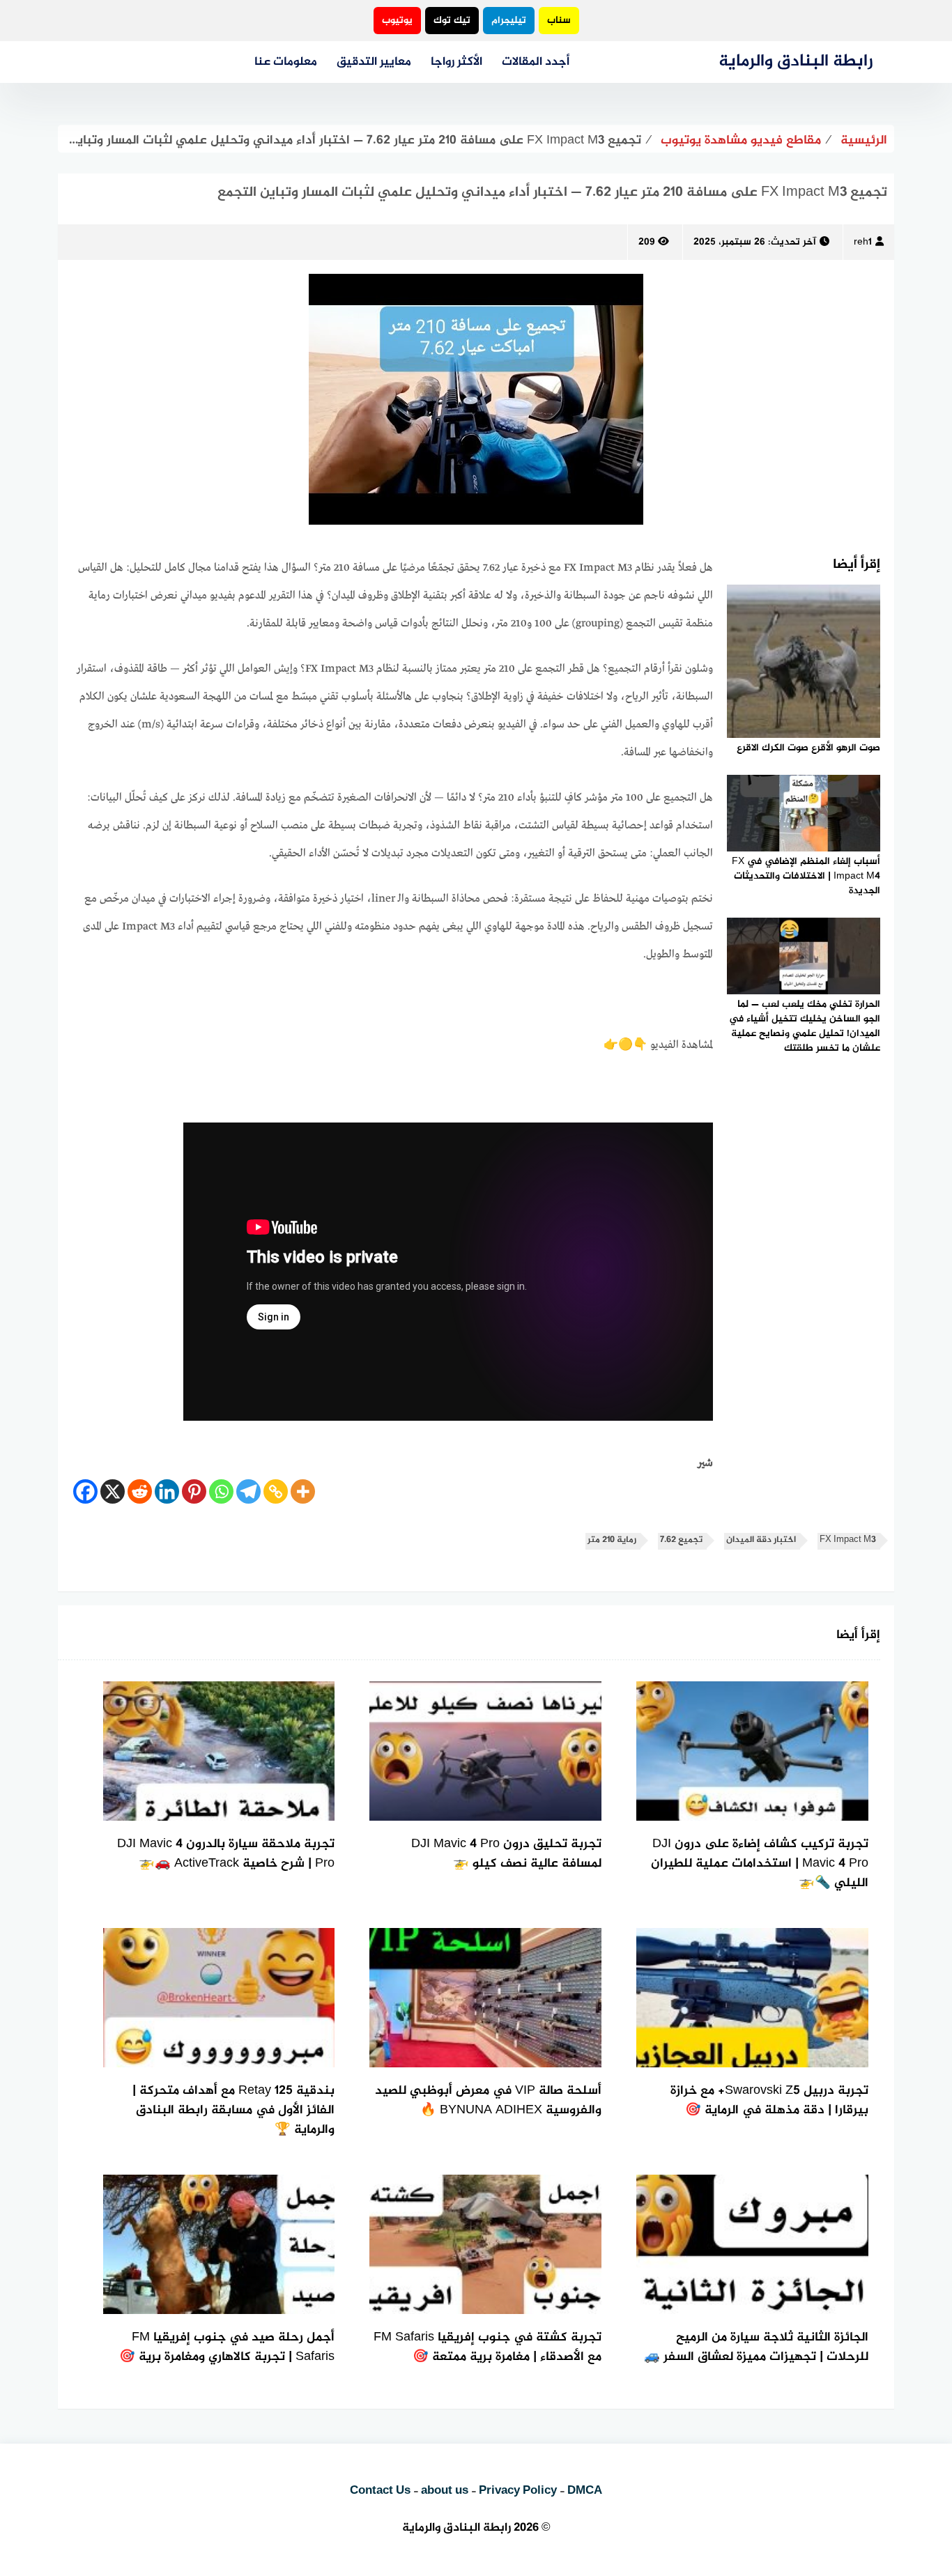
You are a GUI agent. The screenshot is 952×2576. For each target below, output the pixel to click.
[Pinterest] (194, 1491)
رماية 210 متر (612, 1540)
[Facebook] (85, 1491)
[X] (113, 1491)
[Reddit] (140, 1491)
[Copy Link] (276, 1491)
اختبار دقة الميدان (761, 1540)
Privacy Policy (518, 2491)
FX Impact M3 (848, 1540)
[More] (303, 1491)
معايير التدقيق (374, 62)
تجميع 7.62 (681, 1540)
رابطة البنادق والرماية (796, 62)
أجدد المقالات (536, 62)
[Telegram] (248, 1491)
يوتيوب (397, 21)
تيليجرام (509, 21)
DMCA (585, 2491)
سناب (559, 21)
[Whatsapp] (221, 1491)
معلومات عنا (286, 62)
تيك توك (452, 21)
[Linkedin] (167, 1491)
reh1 (863, 242)
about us (445, 2491)
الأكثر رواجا (456, 62)
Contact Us (380, 2491)
